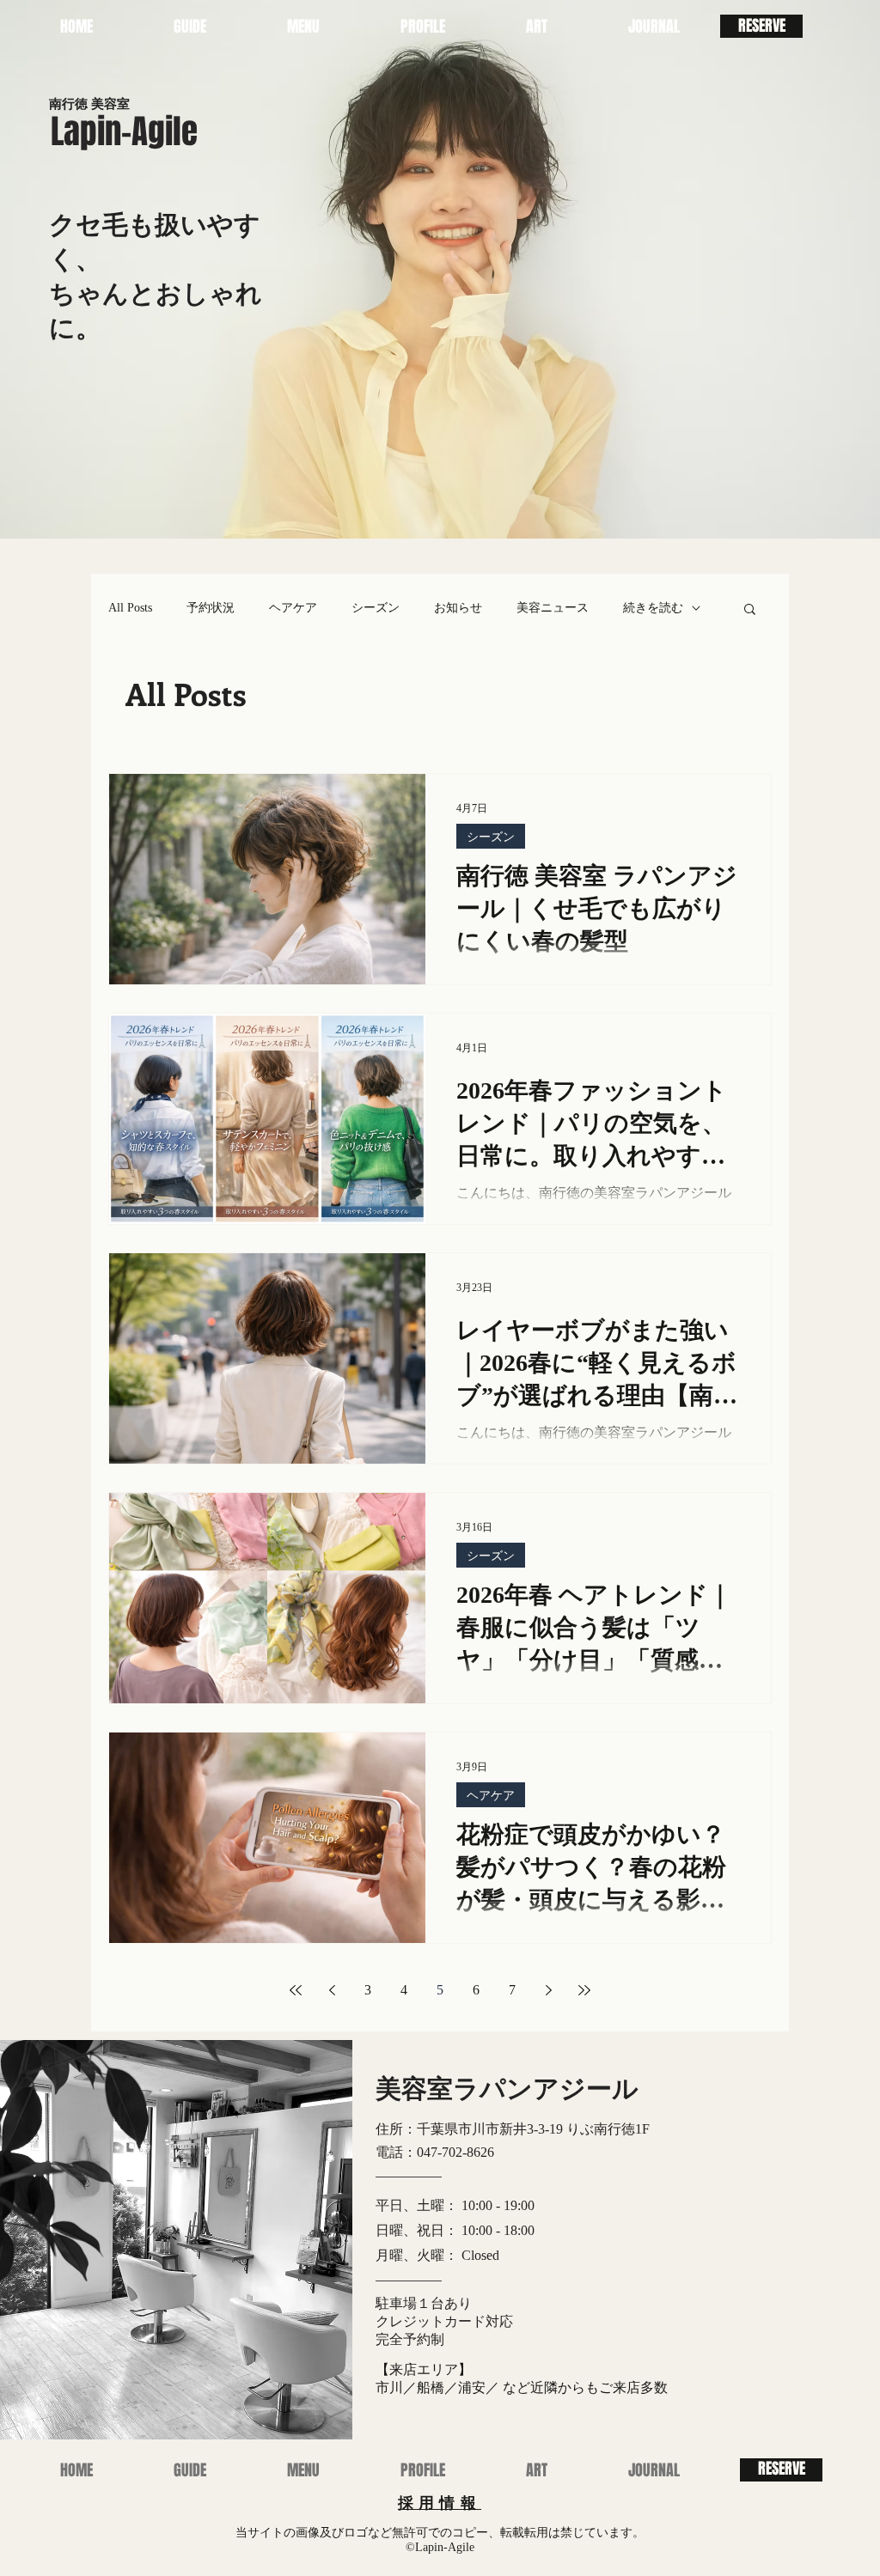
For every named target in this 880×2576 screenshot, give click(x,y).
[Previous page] (332, 1990)
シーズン (376, 608)
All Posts (130, 608)
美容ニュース (553, 608)
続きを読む (653, 608)
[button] (303, 26)
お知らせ (458, 608)
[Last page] (584, 1990)
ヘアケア (293, 608)
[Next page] (548, 1990)
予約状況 (211, 608)
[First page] (296, 1990)
